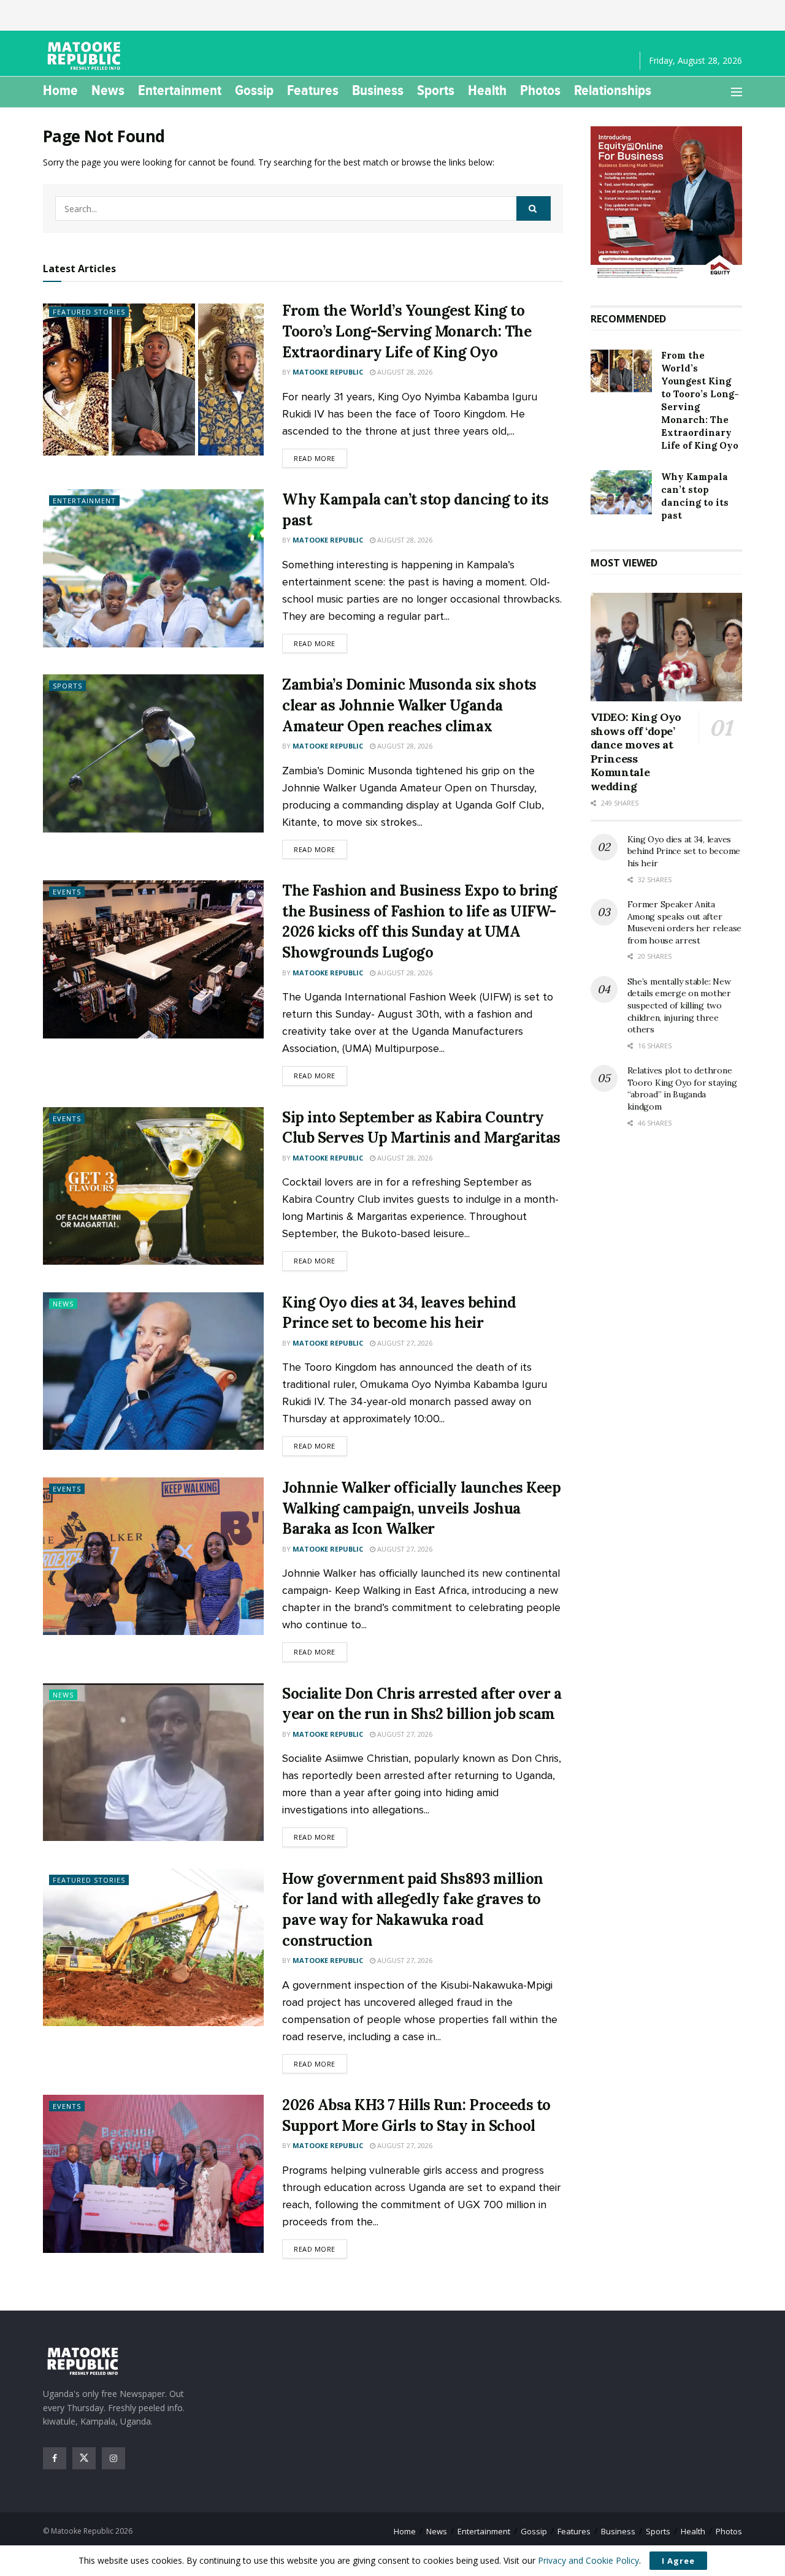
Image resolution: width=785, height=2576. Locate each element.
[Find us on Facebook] (55, 2458)
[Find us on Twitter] (84, 2458)
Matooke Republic (328, 372)
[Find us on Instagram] (113, 2458)
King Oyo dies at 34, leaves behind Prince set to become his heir (684, 851)
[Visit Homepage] (86, 56)
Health (487, 90)
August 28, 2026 (404, 372)
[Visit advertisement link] (667, 204)
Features (313, 90)
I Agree (678, 2561)
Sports (436, 90)
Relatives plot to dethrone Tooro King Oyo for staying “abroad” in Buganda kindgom (682, 1088)
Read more (320, 458)
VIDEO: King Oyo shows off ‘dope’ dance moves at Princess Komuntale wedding (636, 752)
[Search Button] (534, 208)
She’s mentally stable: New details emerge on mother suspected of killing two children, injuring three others (679, 1005)
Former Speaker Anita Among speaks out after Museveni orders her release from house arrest (684, 922)
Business (378, 90)
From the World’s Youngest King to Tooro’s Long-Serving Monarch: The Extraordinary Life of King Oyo (407, 331)
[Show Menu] (737, 92)
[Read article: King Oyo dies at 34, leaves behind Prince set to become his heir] (153, 1371)
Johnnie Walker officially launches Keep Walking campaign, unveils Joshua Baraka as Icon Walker (421, 1508)
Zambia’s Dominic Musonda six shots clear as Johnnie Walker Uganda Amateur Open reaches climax (409, 705)
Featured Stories (89, 312)
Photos (540, 90)
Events (67, 892)
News (108, 90)
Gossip (254, 90)
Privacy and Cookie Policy (588, 2560)
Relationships (613, 90)
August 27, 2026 (404, 1343)
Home (60, 90)
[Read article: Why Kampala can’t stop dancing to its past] (153, 568)
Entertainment (180, 90)
